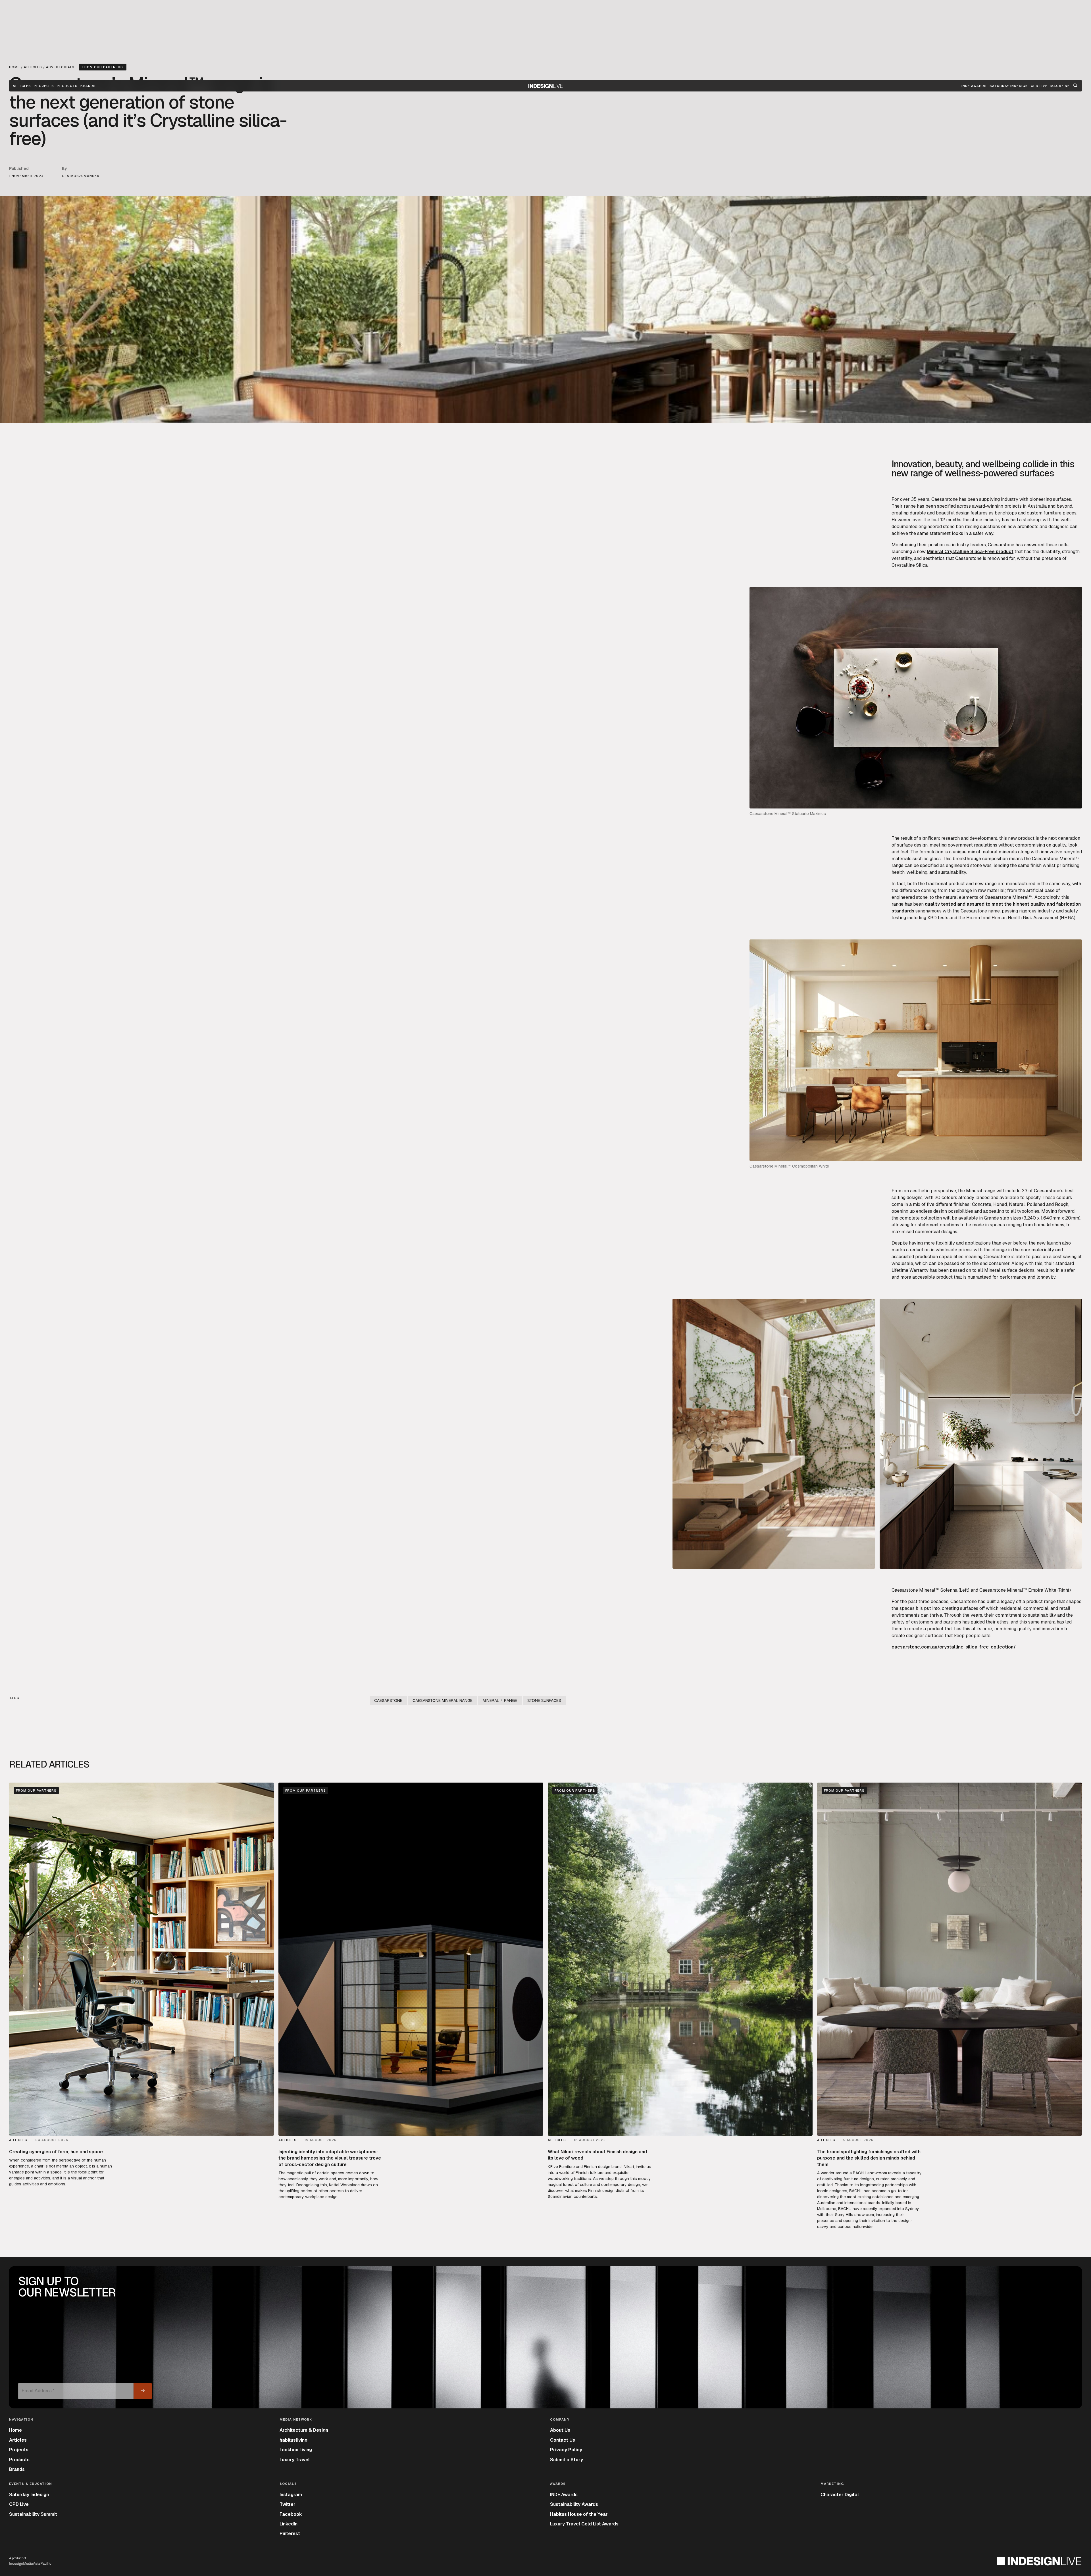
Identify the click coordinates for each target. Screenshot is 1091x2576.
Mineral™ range (500, 1700)
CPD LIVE (1039, 86)
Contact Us (563, 2440)
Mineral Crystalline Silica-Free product (970, 552)
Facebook (291, 2514)
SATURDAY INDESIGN (1009, 86)
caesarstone (388, 1700)
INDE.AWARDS (974, 86)
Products (67, 86)
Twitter (288, 2504)
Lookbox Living (296, 2450)
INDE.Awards (564, 2495)
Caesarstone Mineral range (443, 1700)
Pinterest (290, 2534)
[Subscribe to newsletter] (143, 2391)
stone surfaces (544, 1700)
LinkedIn (289, 2524)
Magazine (1060, 86)
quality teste (939, 904)
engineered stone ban (941, 527)
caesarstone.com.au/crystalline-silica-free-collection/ (954, 1647)
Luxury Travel (295, 2460)
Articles (22, 86)
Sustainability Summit (33, 2514)
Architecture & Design (304, 2430)
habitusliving (293, 2440)
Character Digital (840, 2495)
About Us (560, 2430)
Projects (44, 86)
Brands (88, 86)
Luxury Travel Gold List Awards (584, 2524)
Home (15, 2430)
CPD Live (19, 2504)
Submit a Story (567, 2460)
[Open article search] (1075, 86)
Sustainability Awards (574, 2504)
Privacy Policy (566, 2450)
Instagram (291, 2495)
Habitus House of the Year (579, 2514)
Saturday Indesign (29, 2495)
